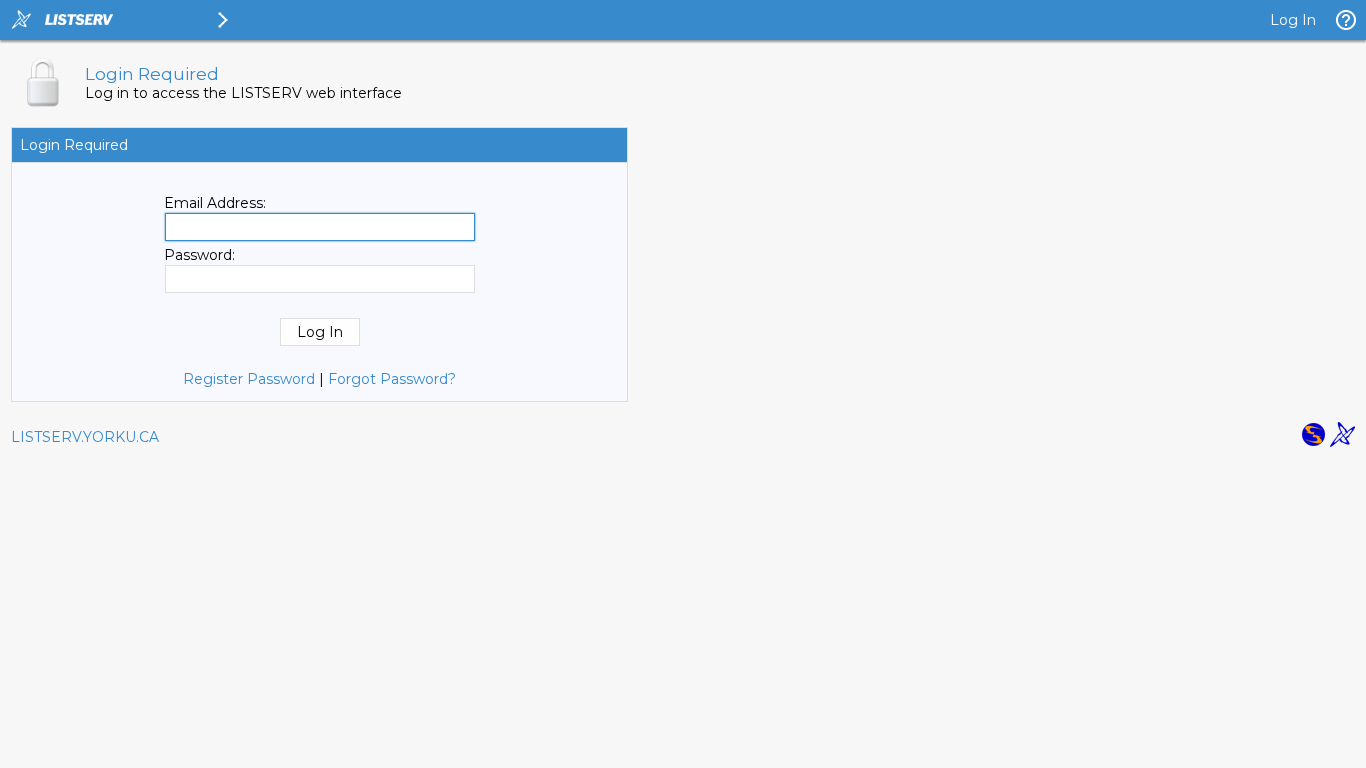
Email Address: (215, 203)
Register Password (249, 379)
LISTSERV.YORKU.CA (85, 437)
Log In (1293, 20)
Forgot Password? (392, 379)
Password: (199, 255)
